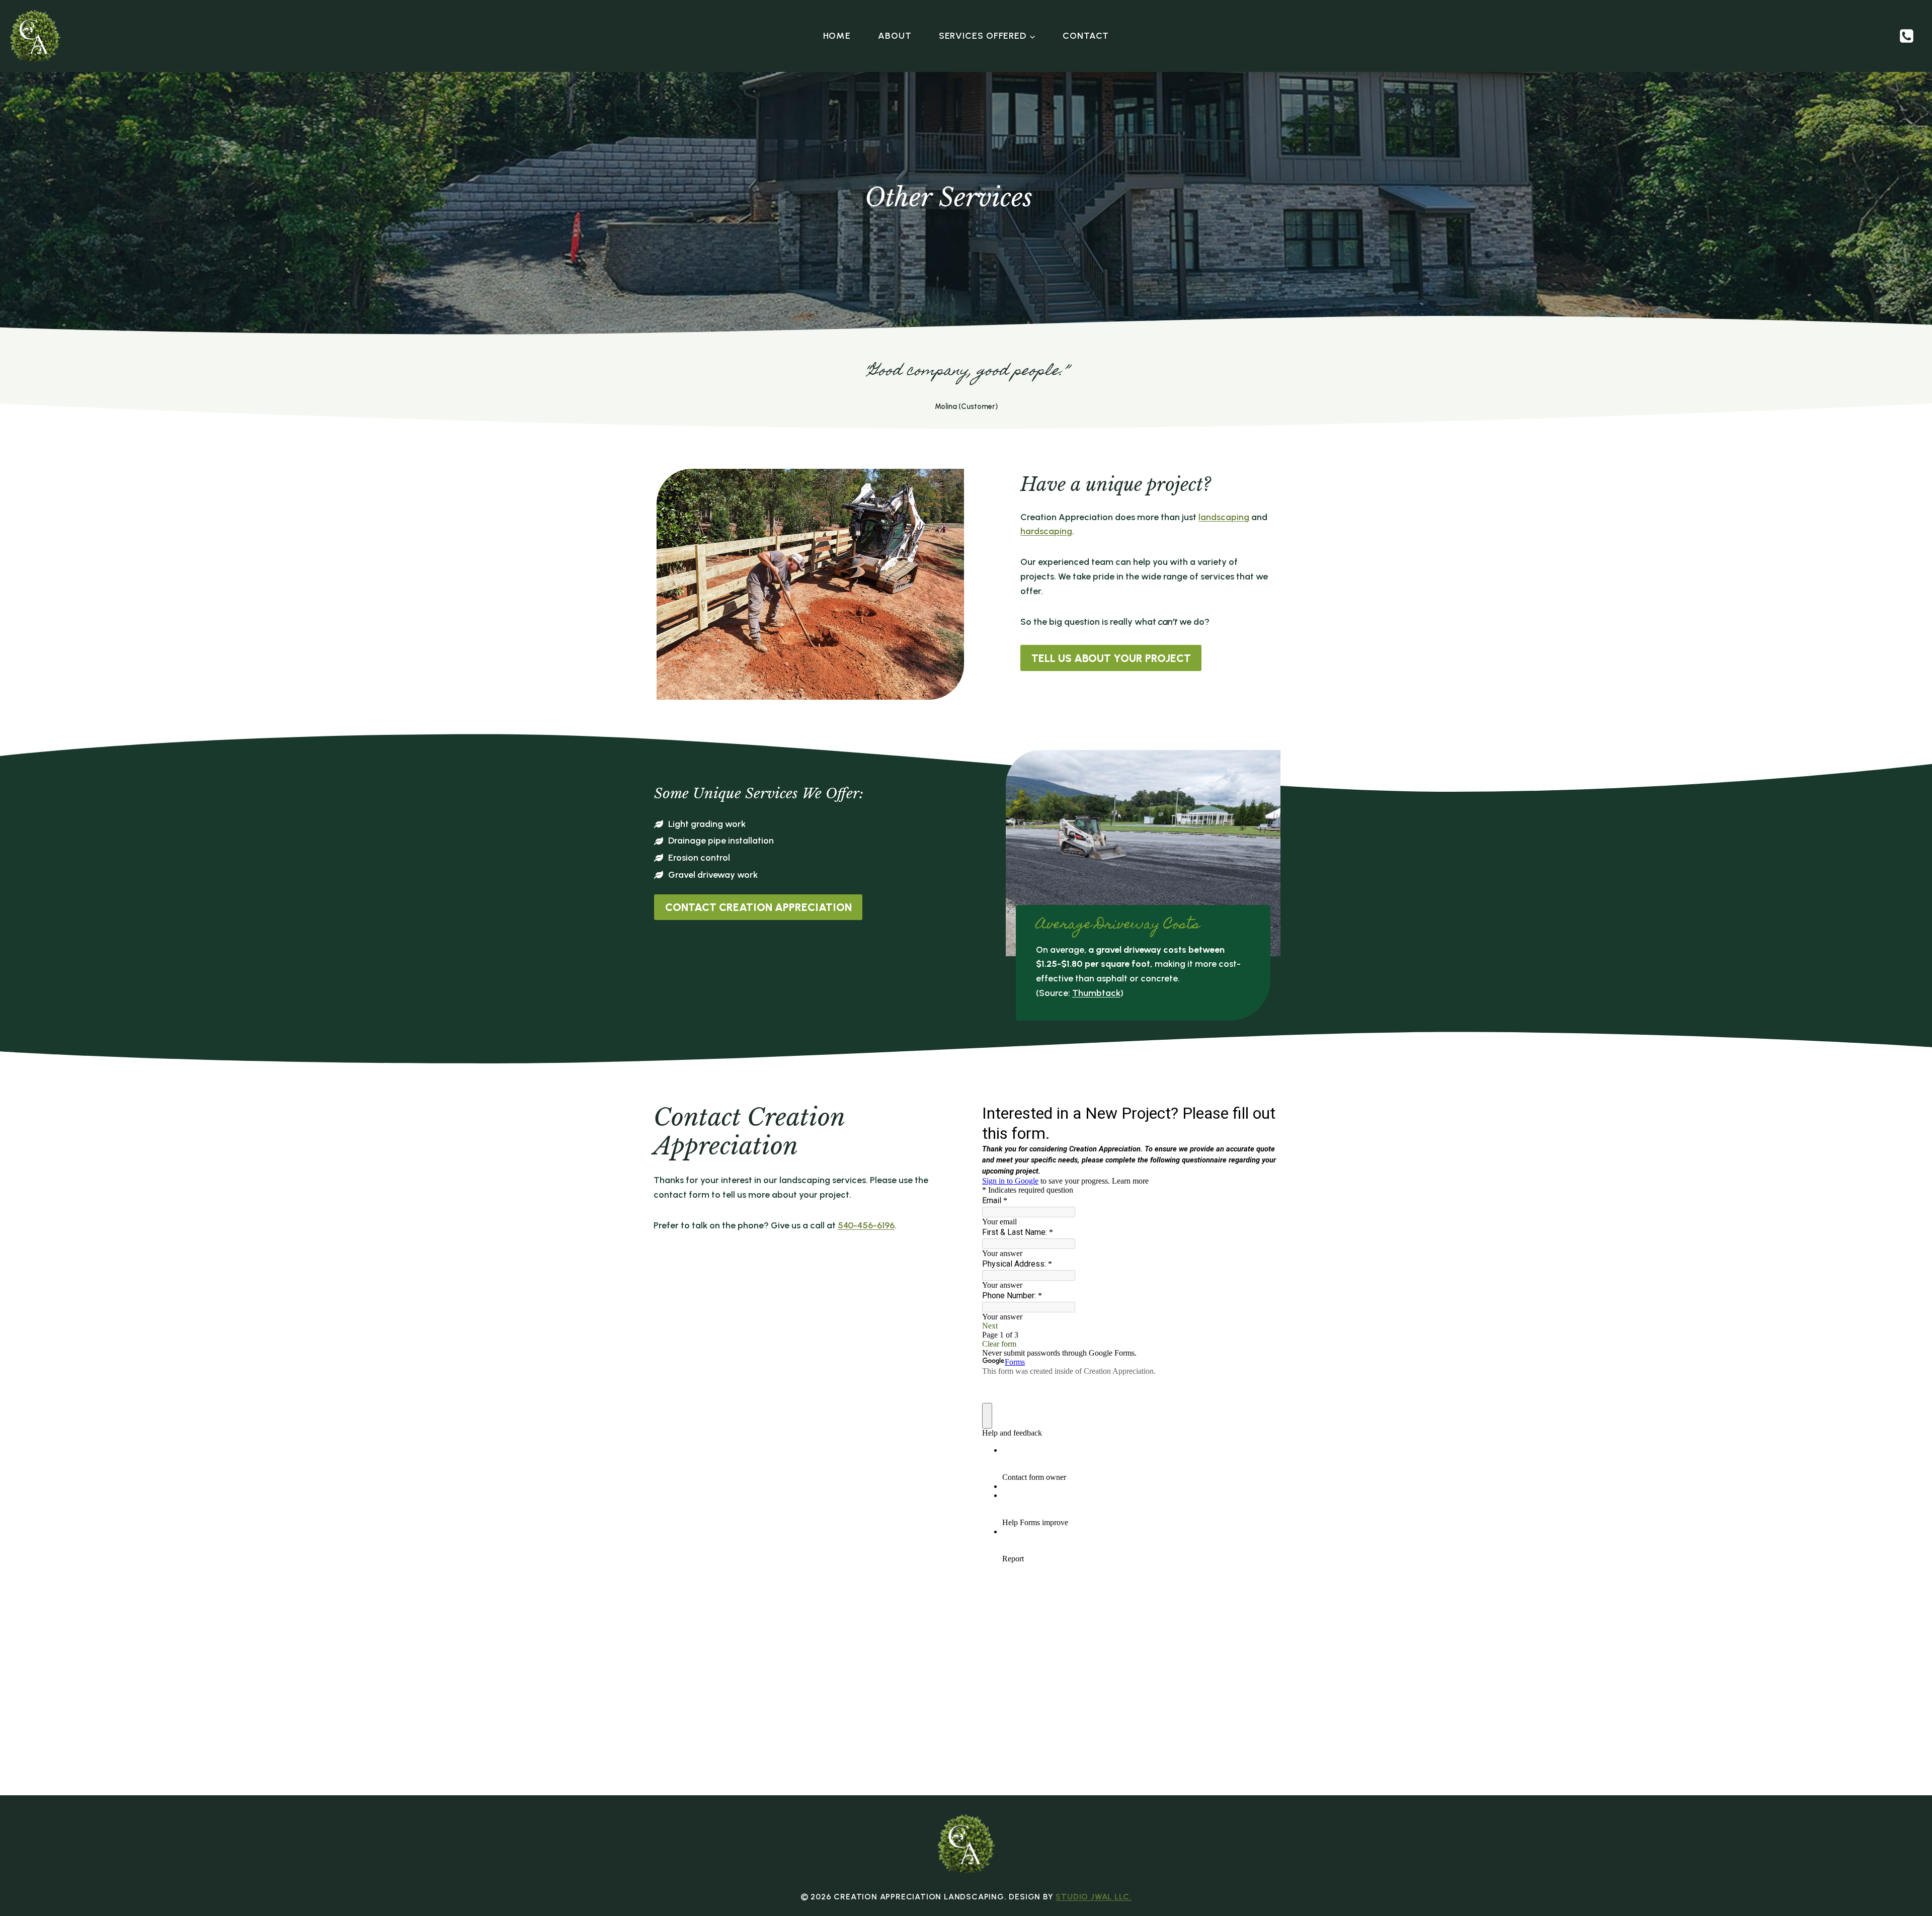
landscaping (1224, 517)
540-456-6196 (866, 1225)
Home (837, 36)
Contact (1086, 36)
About (895, 36)
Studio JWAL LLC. (1094, 1897)
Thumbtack (1096, 993)
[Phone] (1906, 36)
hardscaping (1046, 531)
